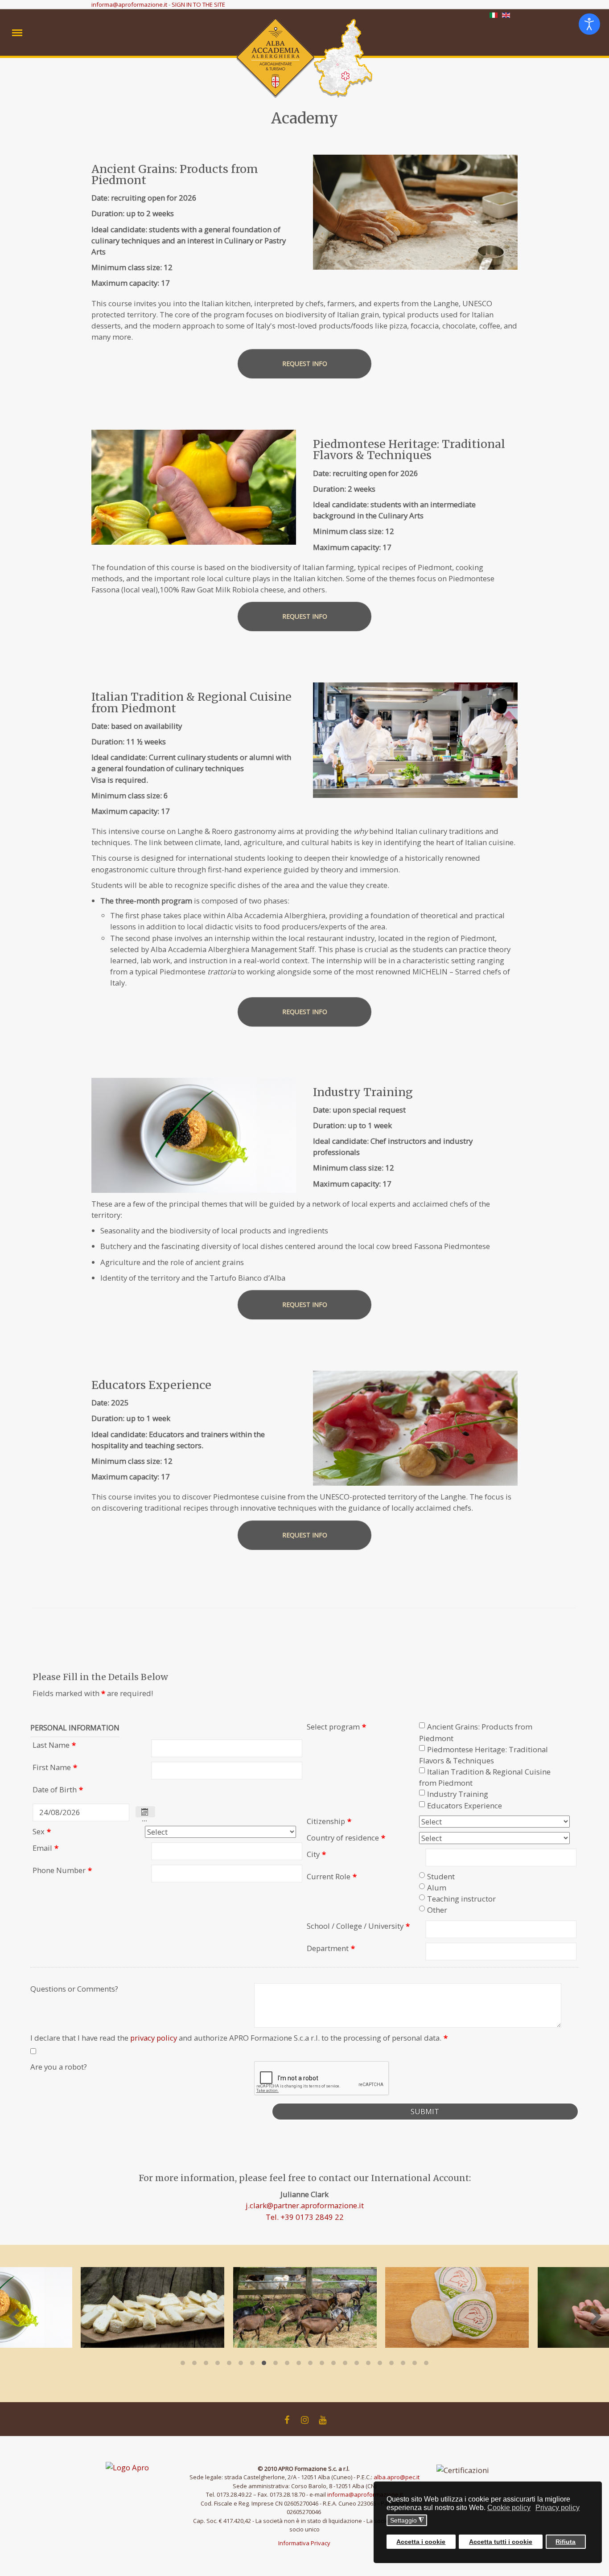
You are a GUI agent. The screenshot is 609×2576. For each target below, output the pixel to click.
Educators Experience (465, 1806)
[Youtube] (322, 2420)
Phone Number (62, 1870)
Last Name (54, 1745)
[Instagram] (304, 2420)
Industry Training (458, 1794)
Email (45, 1848)
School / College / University (358, 1926)
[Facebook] (287, 2420)
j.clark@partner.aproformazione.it (305, 2205)
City (316, 1854)
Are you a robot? (59, 2067)
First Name (55, 1767)
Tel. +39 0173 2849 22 (305, 2217)
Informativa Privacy (304, 2543)
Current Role (332, 1876)
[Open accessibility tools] (589, 24)
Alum (437, 1888)
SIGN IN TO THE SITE (198, 4)
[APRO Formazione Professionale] (139, 2467)
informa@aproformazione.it (129, 4)
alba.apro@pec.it (397, 2477)
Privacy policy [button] (558, 2508)
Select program (336, 1727)
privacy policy (154, 2038)
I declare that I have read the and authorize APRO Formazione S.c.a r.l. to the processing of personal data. (239, 2038)
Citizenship (329, 1821)
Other (437, 1910)
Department (331, 1948)
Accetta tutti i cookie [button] (501, 2541)
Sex (42, 1831)
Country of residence (346, 1838)
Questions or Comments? (74, 1989)
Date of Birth (58, 1789)
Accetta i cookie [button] (421, 2541)
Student (441, 1876)
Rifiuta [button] (566, 2541)
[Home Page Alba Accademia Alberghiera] (304, 59)
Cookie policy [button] (509, 2508)
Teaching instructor (461, 1899)
